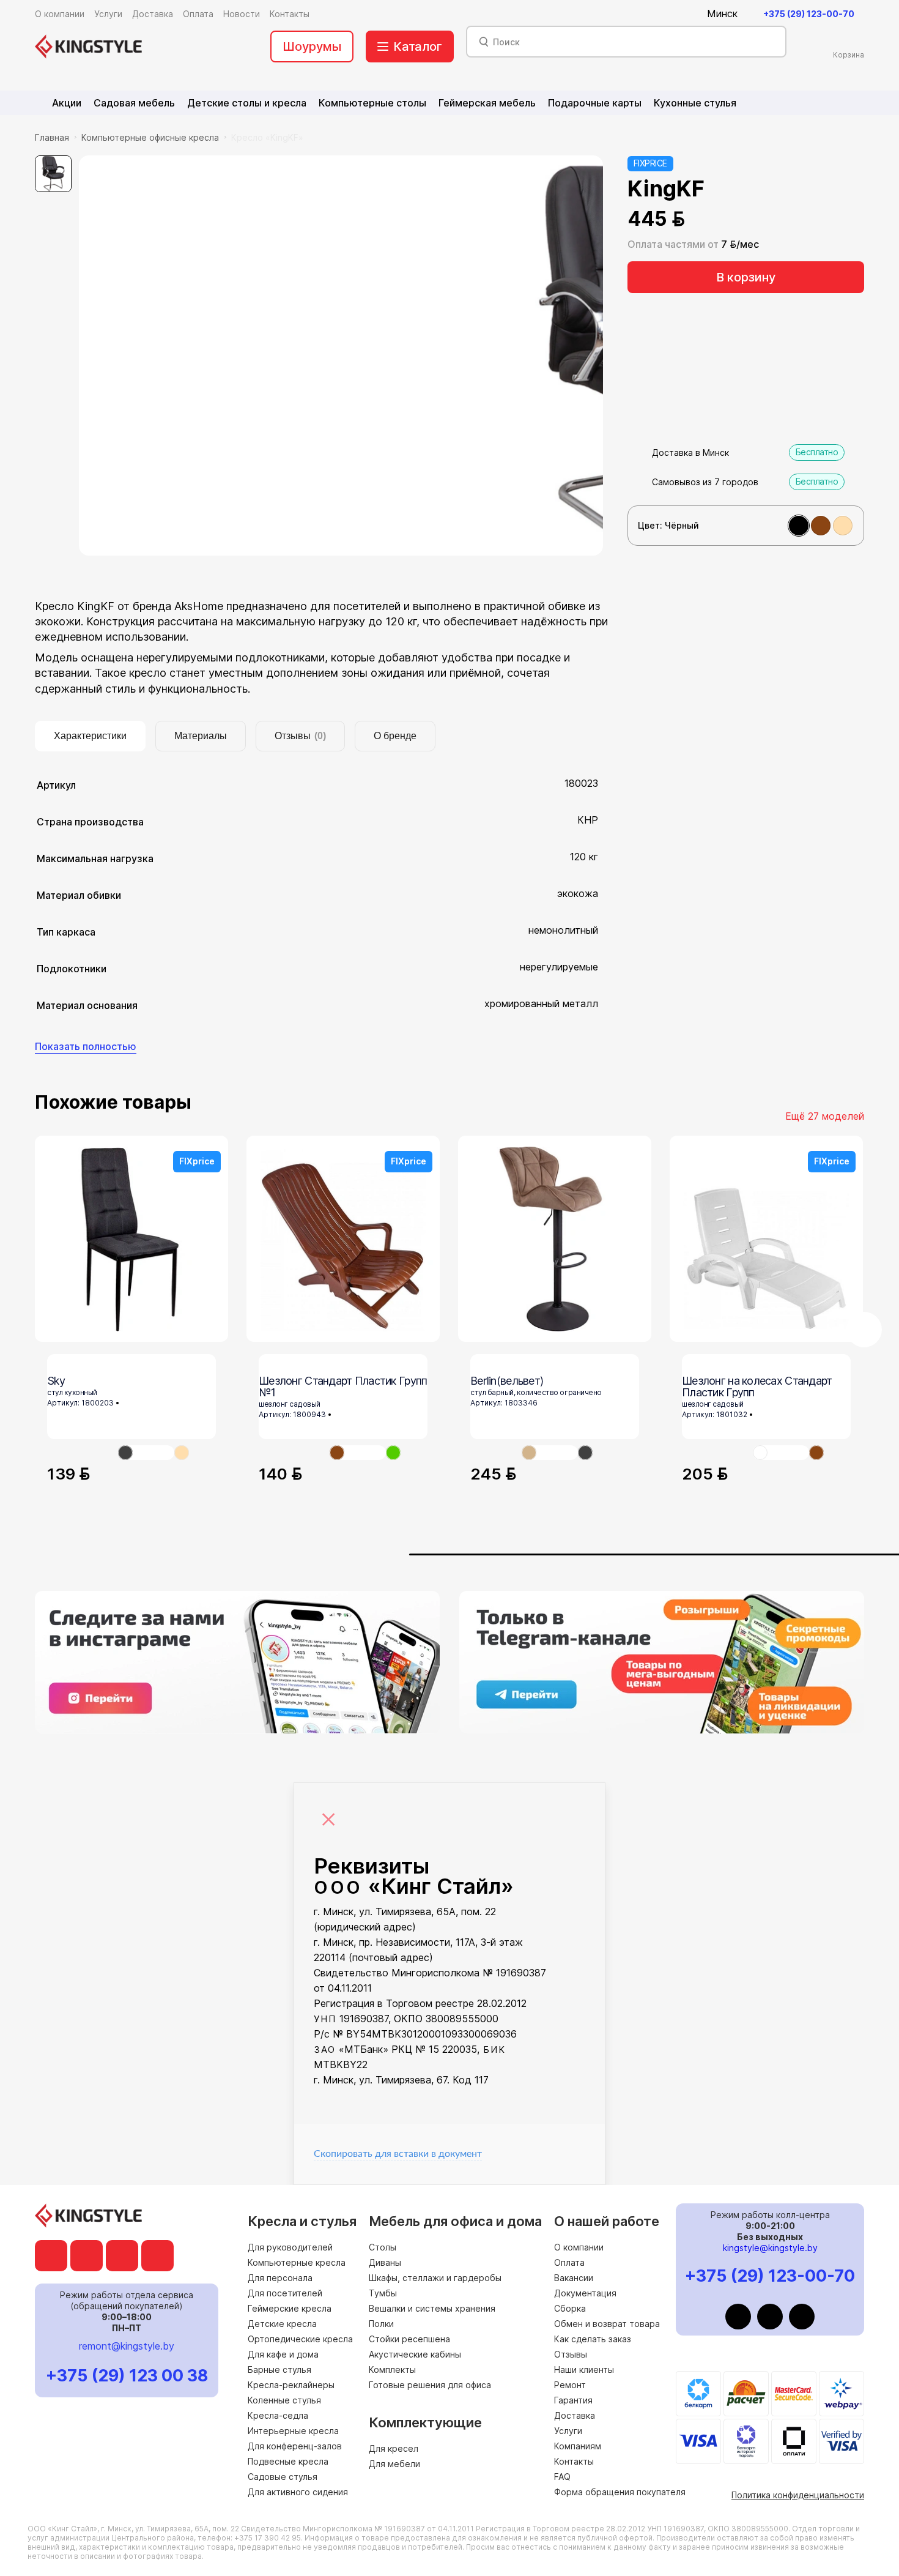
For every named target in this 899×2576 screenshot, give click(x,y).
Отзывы (571, 2354)
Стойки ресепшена (409, 2339)
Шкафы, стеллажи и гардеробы (435, 2278)
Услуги (568, 2431)
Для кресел (394, 2448)
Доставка (575, 2415)
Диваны (385, 2262)
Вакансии (574, 2278)
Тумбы (383, 2293)
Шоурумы (312, 47)
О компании (579, 2247)
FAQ (562, 2477)
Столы (383, 2247)
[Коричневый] (821, 526)
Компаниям (578, 2446)
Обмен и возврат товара (607, 2324)
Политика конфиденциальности (798, 2495)
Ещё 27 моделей (825, 1116)
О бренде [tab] (395, 736)
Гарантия (573, 2400)
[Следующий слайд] (864, 1330)
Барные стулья (279, 2369)
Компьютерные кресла (297, 2262)
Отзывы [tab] (300, 736)
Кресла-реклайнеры (291, 2385)
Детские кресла (282, 2324)
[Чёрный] (799, 526)
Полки (381, 2324)
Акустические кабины (415, 2354)
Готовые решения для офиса (430, 2385)
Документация (585, 2293)
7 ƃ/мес (740, 244)
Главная (52, 137)
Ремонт (570, 2385)
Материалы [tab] (201, 736)
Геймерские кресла (290, 2308)
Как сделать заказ (593, 2339)
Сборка (570, 2308)
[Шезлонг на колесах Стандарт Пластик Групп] (781, 1453)
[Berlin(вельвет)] (555, 1239)
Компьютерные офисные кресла (150, 137)
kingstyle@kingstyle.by (770, 2248)
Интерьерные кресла (293, 2431)
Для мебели (394, 2464)
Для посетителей (285, 2293)
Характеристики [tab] (90, 736)
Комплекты (392, 2369)
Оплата (569, 2262)
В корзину (746, 277)
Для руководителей (290, 2247)
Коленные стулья (284, 2400)
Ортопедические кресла (300, 2339)
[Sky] (146, 1453)
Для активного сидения (298, 2492)
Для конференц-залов (295, 2446)
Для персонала (280, 2278)
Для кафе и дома (283, 2354)
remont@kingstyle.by (127, 2346)
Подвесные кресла (288, 2461)
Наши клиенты (584, 2369)
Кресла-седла (278, 2415)
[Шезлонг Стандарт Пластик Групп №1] (358, 1453)
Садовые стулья (283, 2477)
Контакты (574, 2461)
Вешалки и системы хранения (432, 2308)
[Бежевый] (843, 526)
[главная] (88, 47)
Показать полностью (86, 1046)
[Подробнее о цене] (701, 219)
